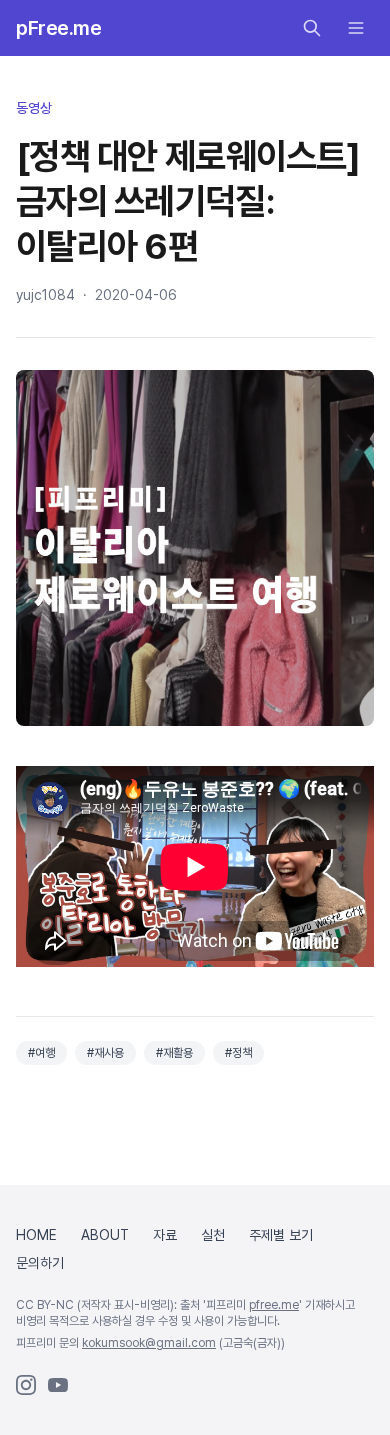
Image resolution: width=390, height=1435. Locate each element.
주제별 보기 (281, 1235)
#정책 (238, 1053)
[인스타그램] (26, 1385)
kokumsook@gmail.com (149, 1343)
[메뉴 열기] (356, 28)
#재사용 (105, 1053)
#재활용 (174, 1053)
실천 (213, 1235)
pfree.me (274, 1305)
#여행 (41, 1053)
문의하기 (40, 1263)
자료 (165, 1235)
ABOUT (105, 1235)
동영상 (34, 108)
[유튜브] (58, 1385)
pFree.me (58, 28)
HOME (36, 1235)
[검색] (312, 28)
